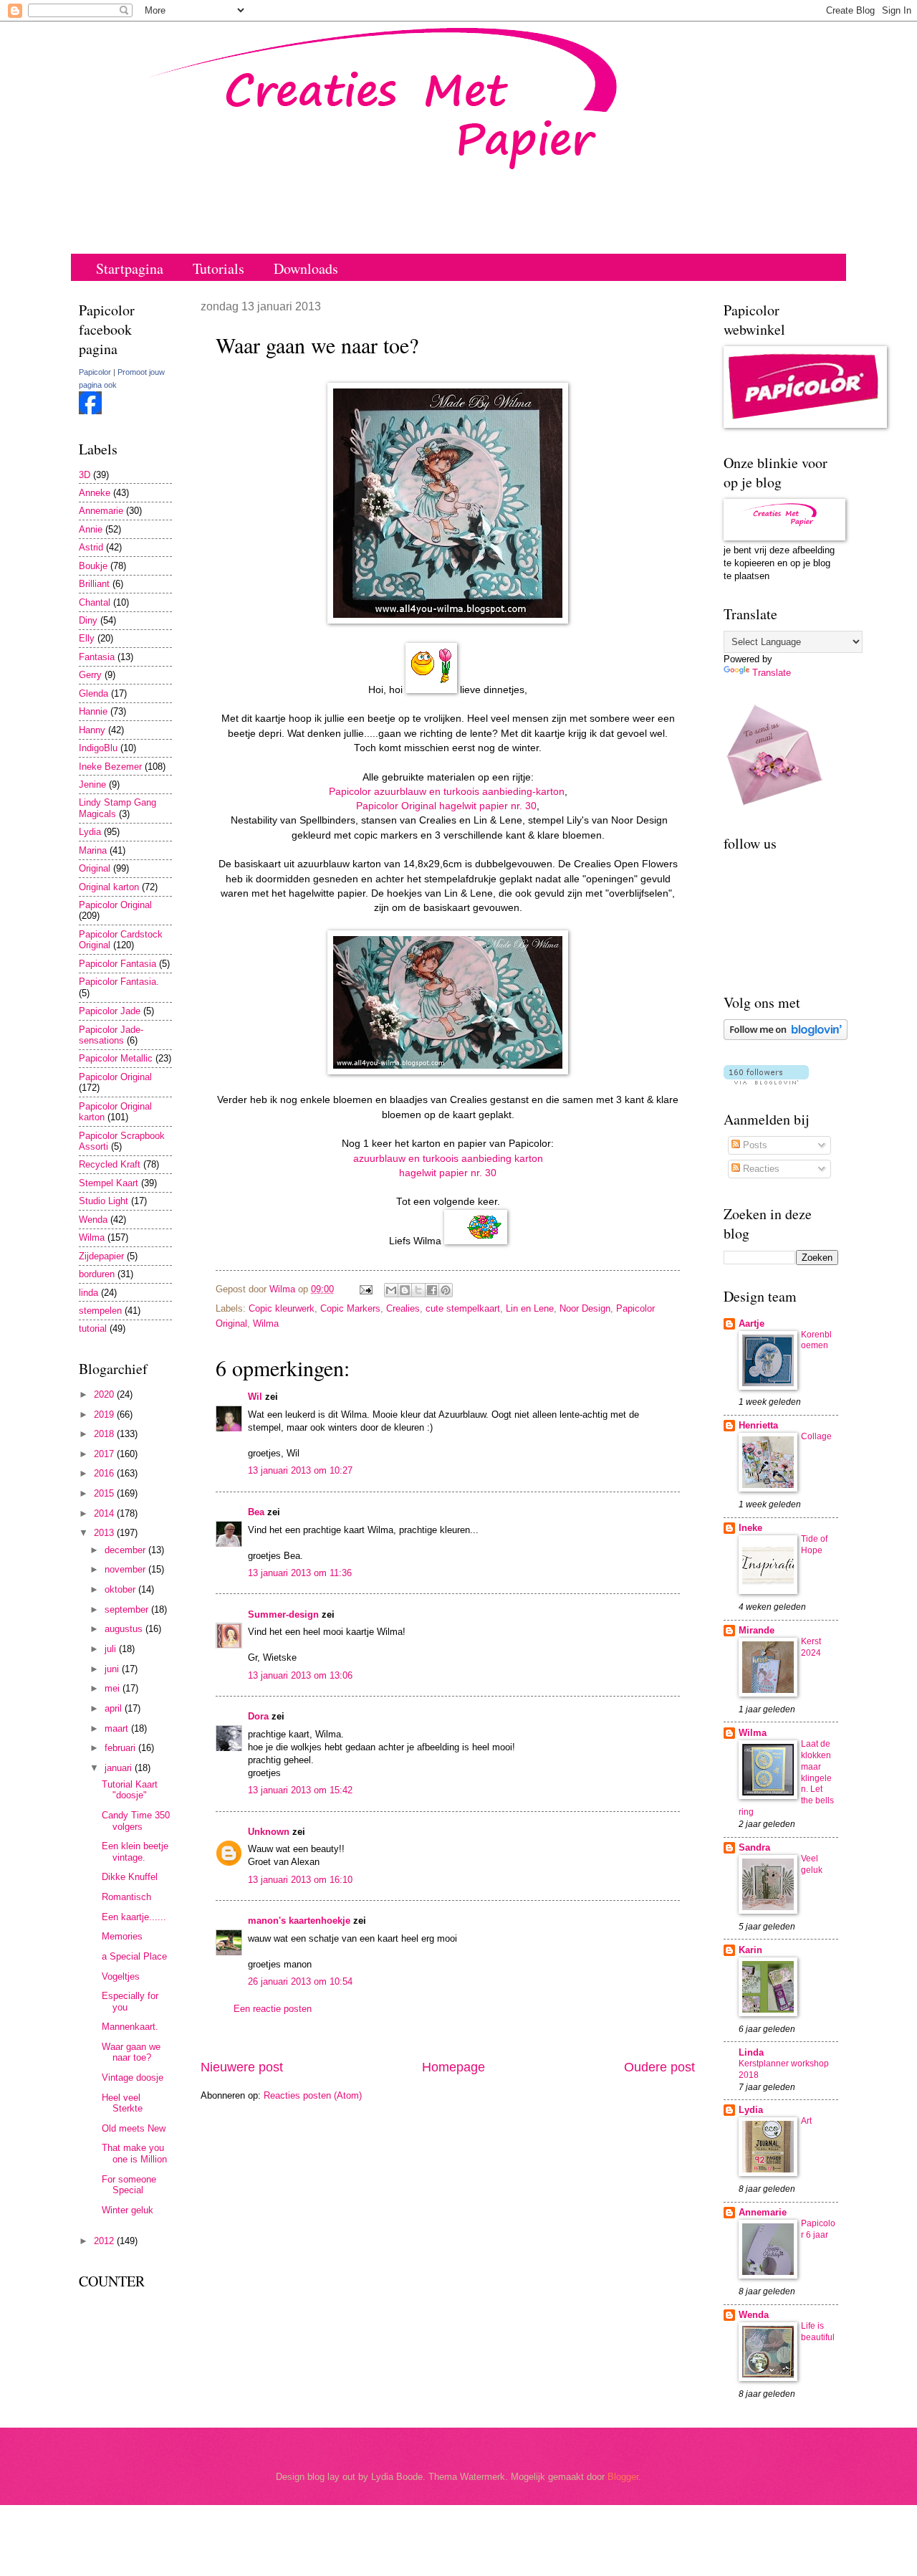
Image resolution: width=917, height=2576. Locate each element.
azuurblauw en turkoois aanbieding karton (448, 1159)
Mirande (757, 1630)
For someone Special (129, 2185)
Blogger (623, 2477)
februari (121, 1748)
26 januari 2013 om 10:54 (300, 1981)
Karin (750, 1950)
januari (120, 1768)
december (126, 1550)
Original (95, 868)
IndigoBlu (98, 748)
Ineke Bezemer (110, 767)
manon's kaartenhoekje (299, 1921)
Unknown (269, 1832)
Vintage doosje (133, 2078)
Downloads (306, 268)
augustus (125, 1629)
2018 (105, 1434)
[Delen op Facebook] (432, 1290)
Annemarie (101, 511)
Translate (772, 673)
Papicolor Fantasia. (119, 982)
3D (85, 475)
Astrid (91, 547)
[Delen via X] (418, 1290)
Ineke (750, 1528)
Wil (255, 1397)
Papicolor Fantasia (117, 964)
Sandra (754, 1847)
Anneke (95, 493)
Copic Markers (350, 1308)
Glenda (93, 693)
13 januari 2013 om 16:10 (300, 1880)
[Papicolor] (90, 411)
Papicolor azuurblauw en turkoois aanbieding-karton (447, 792)
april (115, 1708)
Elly (87, 638)
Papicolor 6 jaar (818, 2229)
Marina (93, 850)
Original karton (109, 887)
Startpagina (130, 268)
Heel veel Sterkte (122, 2103)
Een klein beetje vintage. (135, 1851)
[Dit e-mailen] (391, 1290)
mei (114, 1688)
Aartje (752, 1323)
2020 (105, 1394)
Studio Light (104, 1201)
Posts (754, 1145)
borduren (97, 1274)
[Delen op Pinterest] (446, 1290)
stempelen (100, 1311)
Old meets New (134, 2128)
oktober (121, 1589)
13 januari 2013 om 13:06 (300, 1675)
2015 (105, 1493)
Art (806, 2121)
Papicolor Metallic (116, 1058)
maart (118, 1728)
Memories (122, 1936)
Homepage (453, 2067)
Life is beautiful (818, 2332)
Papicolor (95, 372)
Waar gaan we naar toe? (131, 2052)
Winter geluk (128, 2210)
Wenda (93, 1220)
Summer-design (283, 1614)
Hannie (93, 711)
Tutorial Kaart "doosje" (130, 1790)
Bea (256, 1512)
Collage (816, 1436)
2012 (105, 2241)
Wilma (266, 1323)
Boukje (93, 566)
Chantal (95, 602)
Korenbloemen (816, 1340)
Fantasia (97, 657)
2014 (105, 1513)
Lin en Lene (530, 1308)
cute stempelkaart (463, 1308)
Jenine (92, 784)
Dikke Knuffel (130, 1877)
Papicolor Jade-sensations (111, 1035)
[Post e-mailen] (365, 1289)
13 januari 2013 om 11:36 (300, 1573)
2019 (105, 1415)
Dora (258, 1716)
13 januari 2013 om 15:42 (300, 1790)
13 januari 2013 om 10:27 (300, 1470)
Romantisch (126, 1897)
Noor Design (585, 1308)
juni (113, 1669)
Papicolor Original (115, 905)
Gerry (90, 675)
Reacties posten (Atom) (313, 2095)
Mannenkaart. (130, 2027)
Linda (751, 2052)
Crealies (403, 1308)
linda (88, 1293)
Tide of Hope (814, 1545)
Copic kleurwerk (282, 1308)
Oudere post (659, 2067)
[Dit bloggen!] (405, 1290)
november (126, 1569)
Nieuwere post (242, 2067)
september (128, 1609)
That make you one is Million (134, 2153)
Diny (88, 620)
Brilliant (94, 584)
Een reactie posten (273, 2009)
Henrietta (758, 1425)
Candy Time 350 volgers (136, 1821)
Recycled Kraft (110, 1164)
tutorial (93, 1328)
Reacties (760, 1169)
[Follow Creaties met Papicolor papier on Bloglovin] (786, 1037)
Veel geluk (812, 1864)
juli (112, 1649)
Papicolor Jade (110, 1011)
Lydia (90, 832)
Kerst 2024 (811, 1647)
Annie (91, 529)
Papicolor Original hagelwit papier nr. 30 (446, 806)
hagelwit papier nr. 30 (448, 1173)
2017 (105, 1454)
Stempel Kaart (109, 1183)
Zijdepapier (101, 1256)
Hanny (92, 730)
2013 (105, 1533)
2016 (105, 1473)
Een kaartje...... (134, 1917)
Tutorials (219, 268)
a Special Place (134, 1956)
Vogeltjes (121, 1976)
